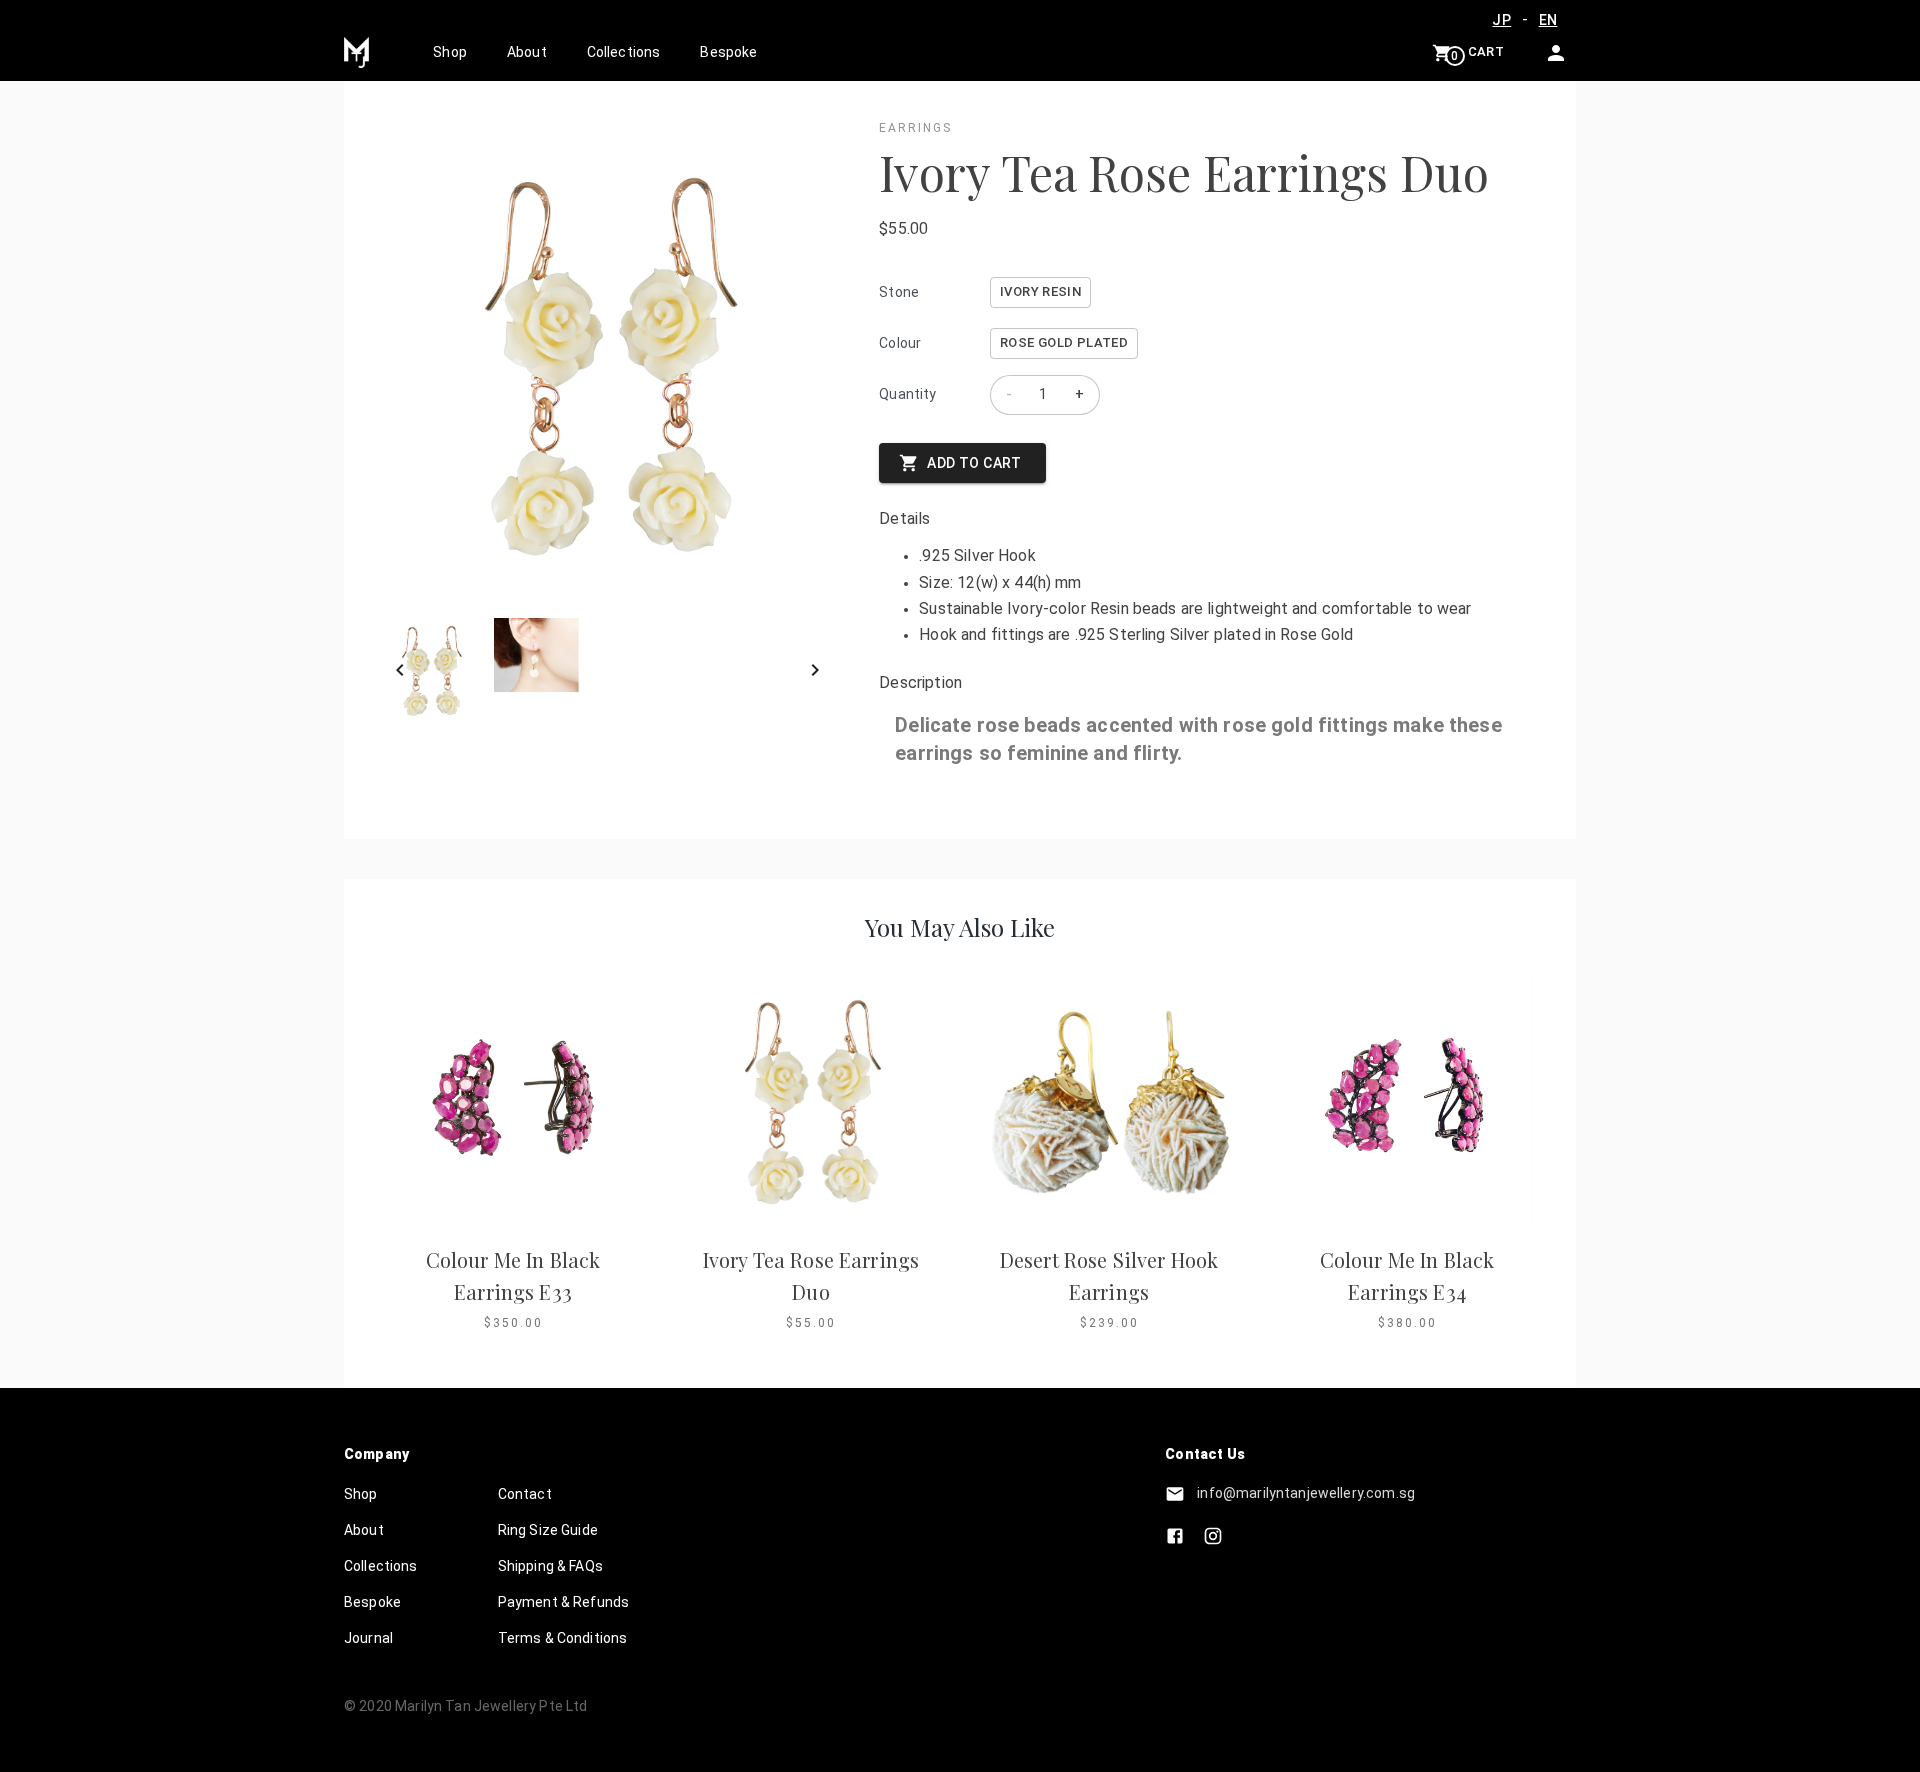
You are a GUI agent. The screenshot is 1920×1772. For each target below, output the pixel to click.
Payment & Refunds (564, 1602)
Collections (624, 52)
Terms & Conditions (563, 1638)
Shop (450, 52)
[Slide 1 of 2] (607, 670)
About (527, 52)
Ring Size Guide (548, 1530)
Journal (368, 1638)
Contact (525, 1494)
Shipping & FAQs (550, 1566)
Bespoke (728, 52)
